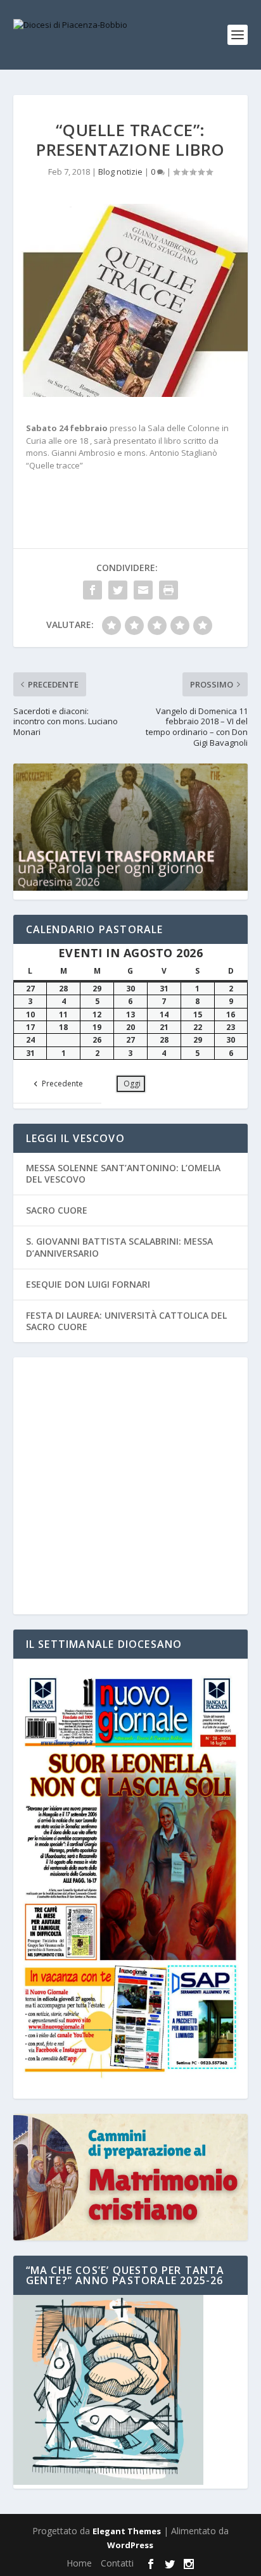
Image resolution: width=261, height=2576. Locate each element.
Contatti (117, 2563)
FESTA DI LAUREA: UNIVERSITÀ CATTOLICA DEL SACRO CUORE (126, 1321)
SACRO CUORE (57, 1210)
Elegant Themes (127, 2531)
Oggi (132, 1084)
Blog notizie (120, 172)
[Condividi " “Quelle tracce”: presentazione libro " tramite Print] (169, 590)
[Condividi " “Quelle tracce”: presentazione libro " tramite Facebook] (92, 590)
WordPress (130, 2545)
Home (79, 2563)
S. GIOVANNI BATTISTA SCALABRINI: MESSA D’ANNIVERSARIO (119, 1247)
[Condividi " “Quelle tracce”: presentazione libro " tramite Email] (143, 590)
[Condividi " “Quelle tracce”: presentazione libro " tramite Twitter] (118, 590)
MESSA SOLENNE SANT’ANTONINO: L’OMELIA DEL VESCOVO (123, 1173)
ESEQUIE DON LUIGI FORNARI (88, 1284)
